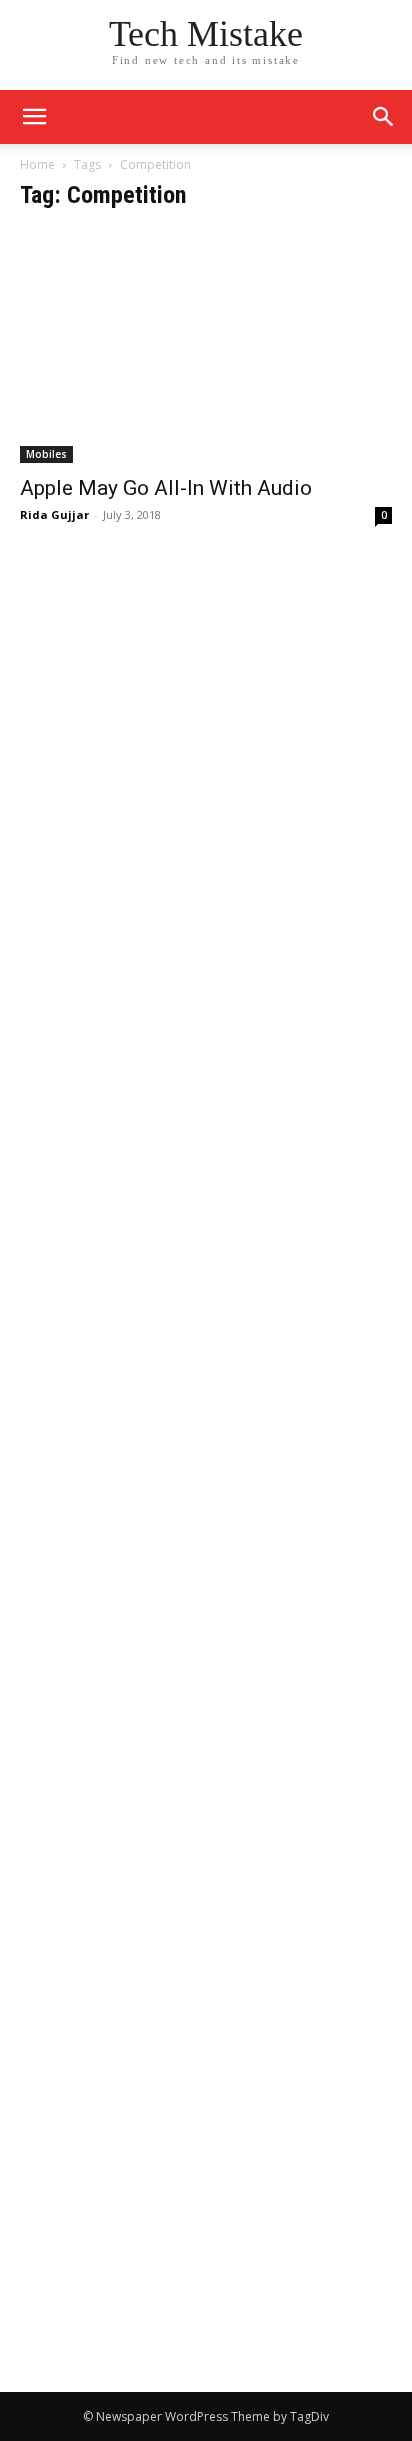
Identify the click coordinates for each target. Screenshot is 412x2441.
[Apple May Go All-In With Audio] (206, 346)
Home (37, 164)
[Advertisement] (206, 772)
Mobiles (46, 454)
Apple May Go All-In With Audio (166, 488)
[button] (384, 117)
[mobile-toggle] (34, 117)
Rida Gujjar (54, 514)
